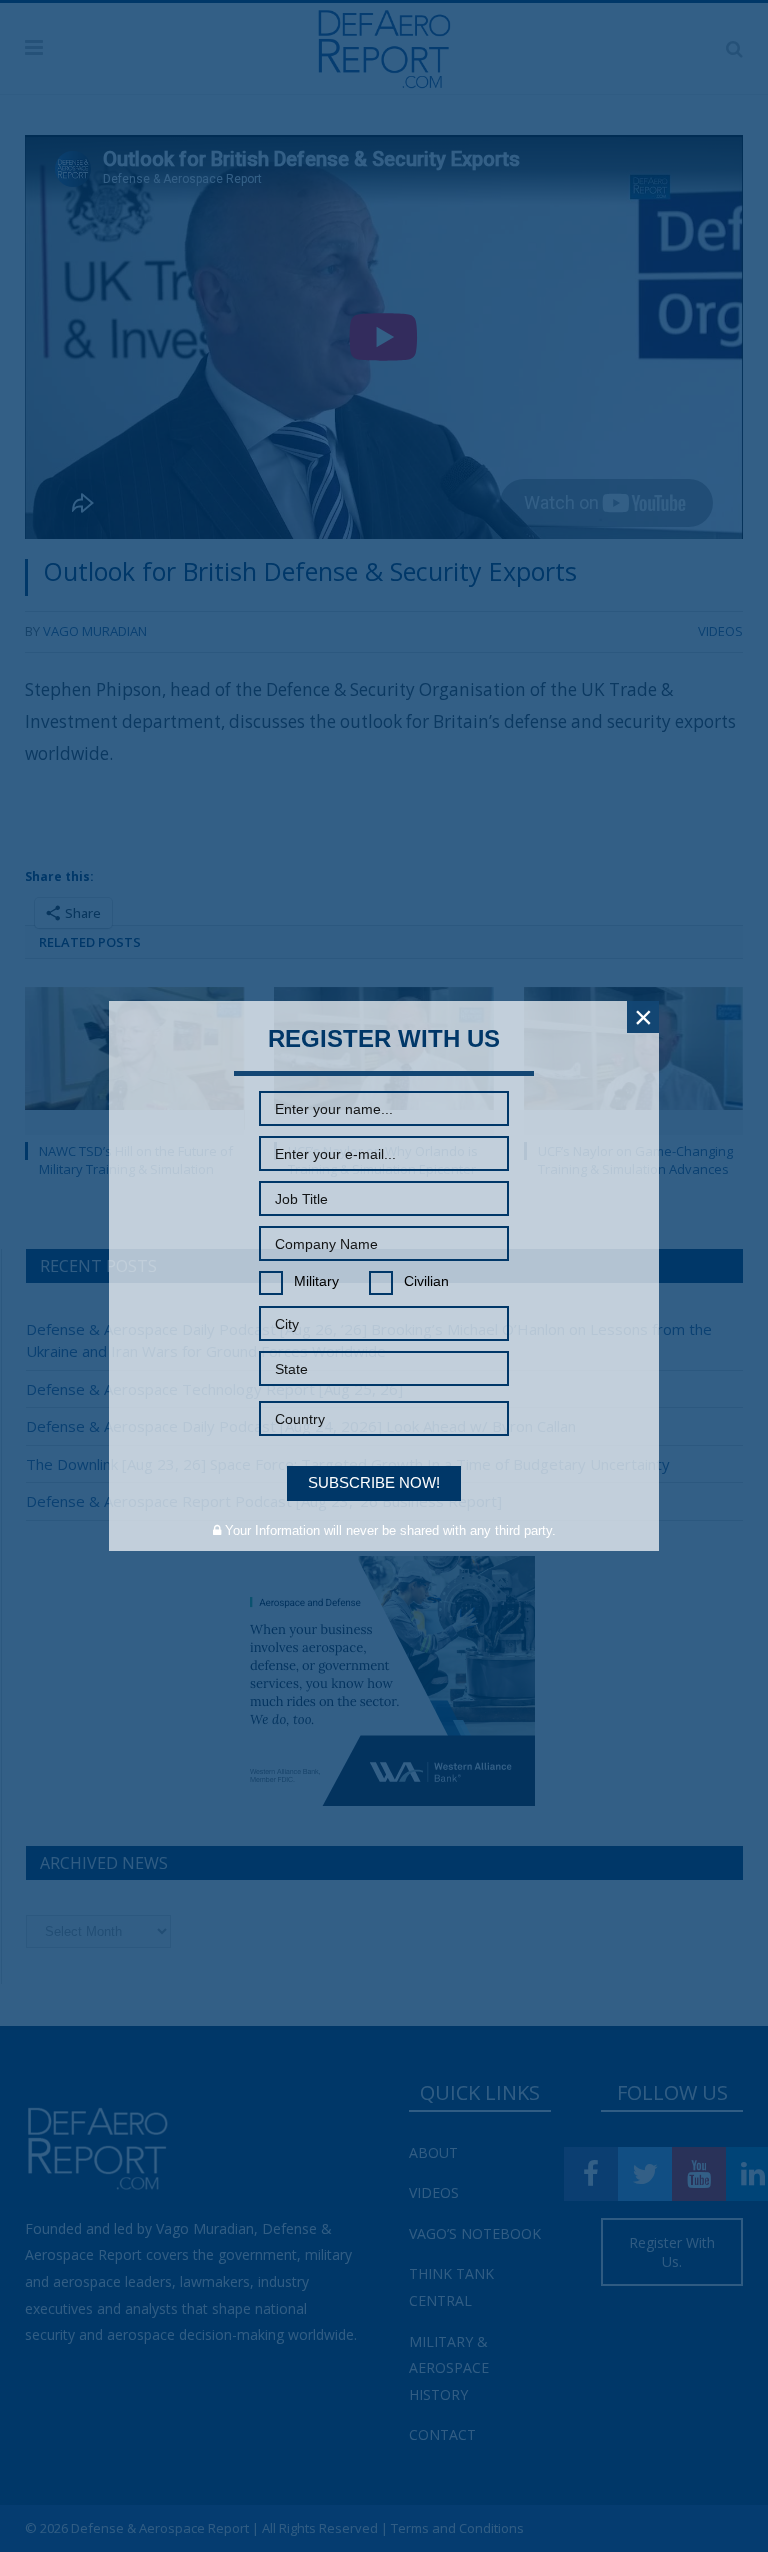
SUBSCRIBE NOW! (374, 1482)
